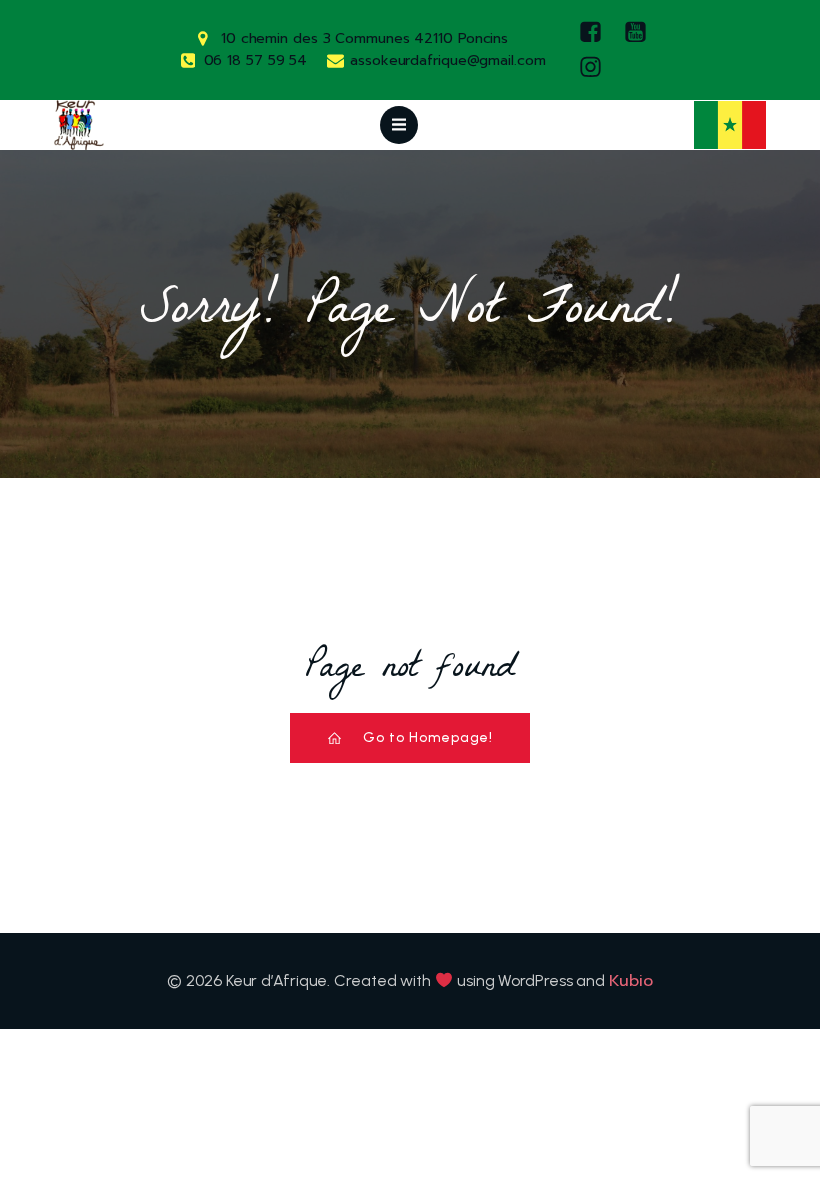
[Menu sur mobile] (399, 125)
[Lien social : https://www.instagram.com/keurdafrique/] (595, 67)
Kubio (631, 981)
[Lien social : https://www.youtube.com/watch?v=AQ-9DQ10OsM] (640, 32)
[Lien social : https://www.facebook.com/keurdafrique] (595, 32)
